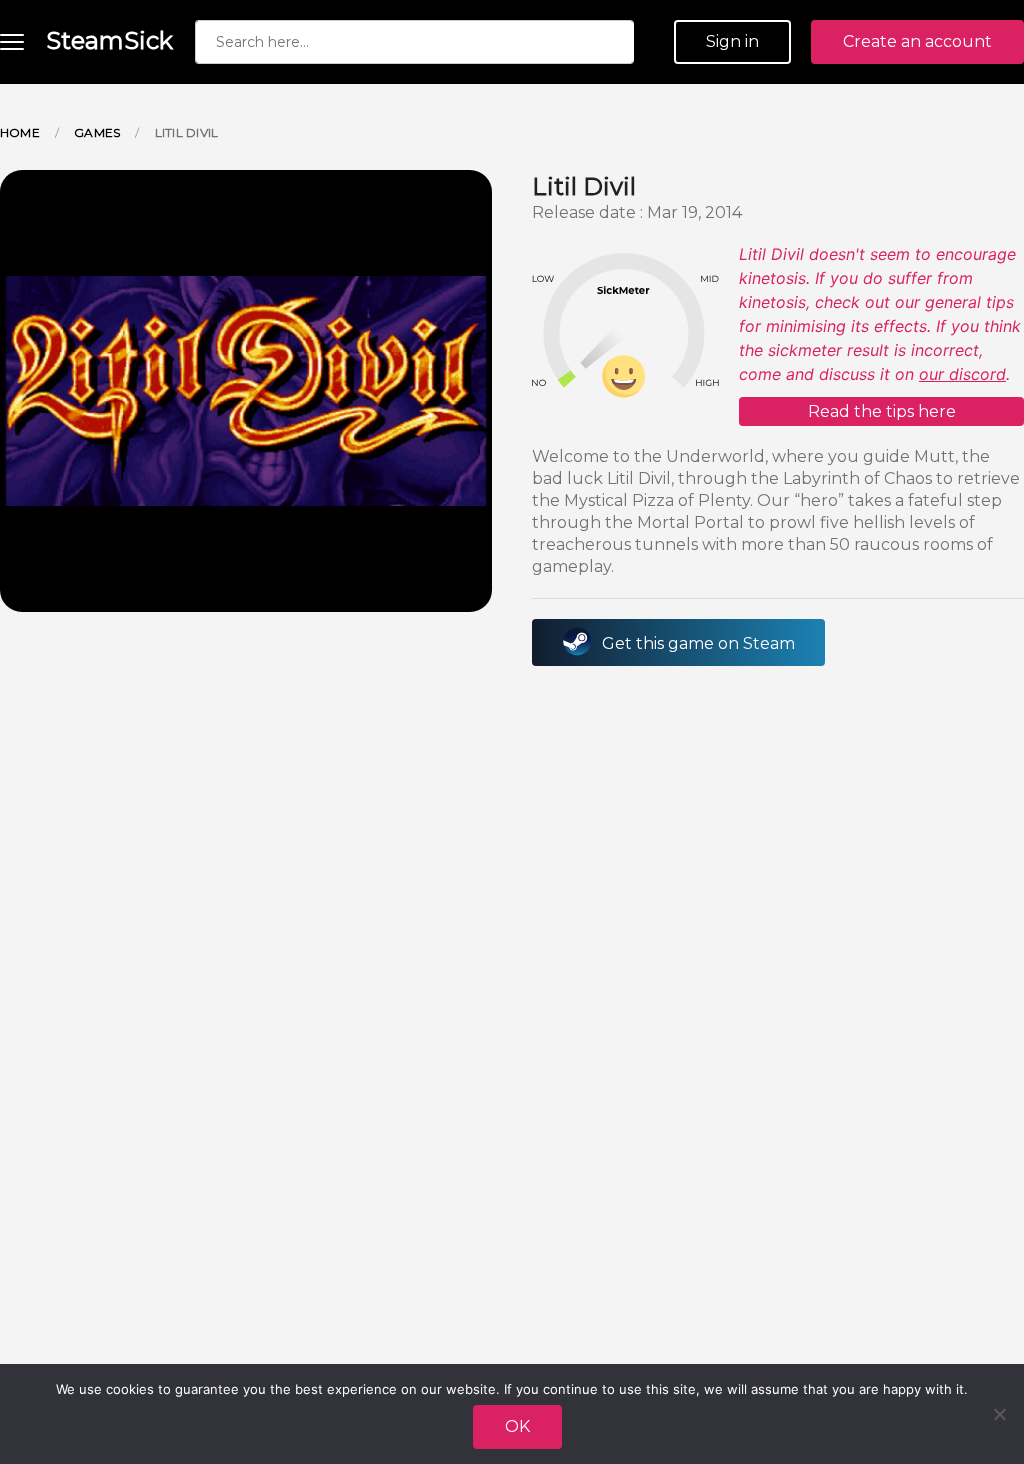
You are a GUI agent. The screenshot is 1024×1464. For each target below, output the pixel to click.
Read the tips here (882, 411)
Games (97, 132)
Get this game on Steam (698, 643)
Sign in (732, 41)
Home (20, 132)
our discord (962, 374)
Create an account (917, 41)
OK (517, 1426)
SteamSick (109, 40)
